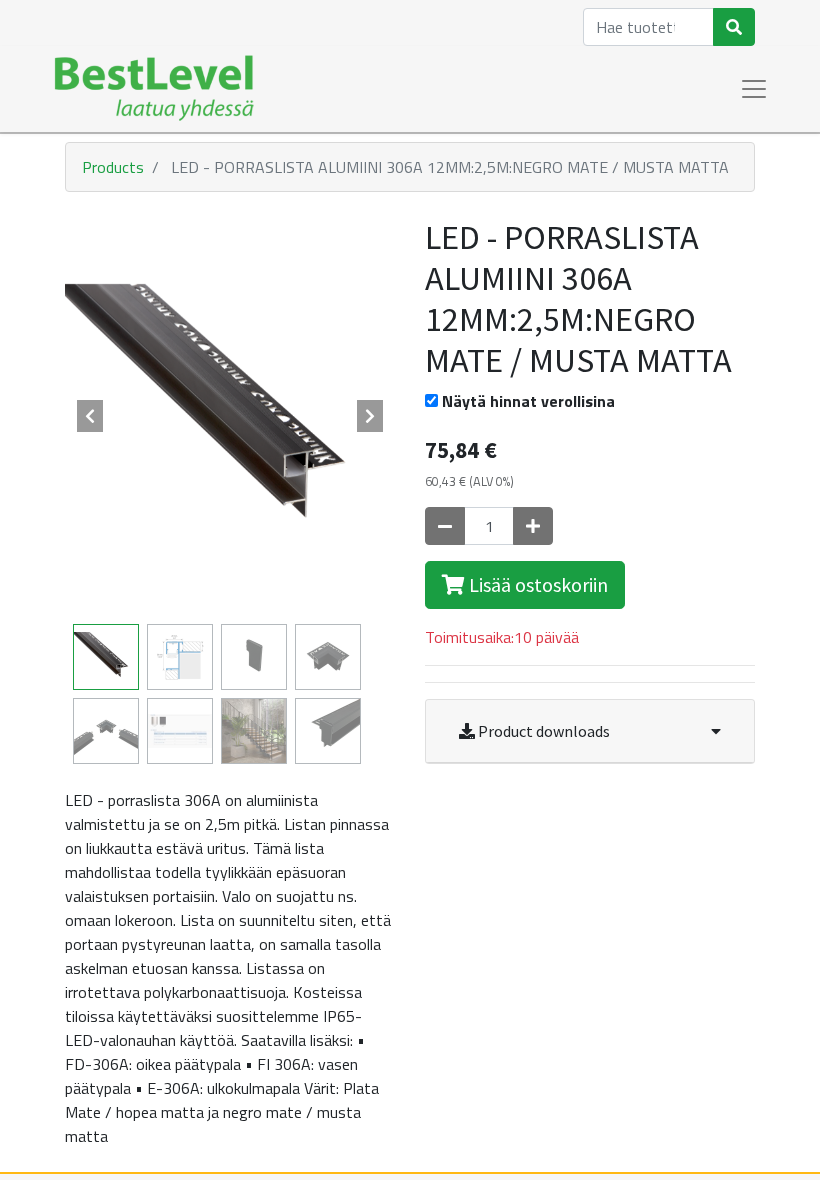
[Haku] (734, 27)
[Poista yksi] (445, 526)
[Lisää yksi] (533, 526)
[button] (90, 416)
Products (113, 167)
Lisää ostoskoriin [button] (536, 584)
